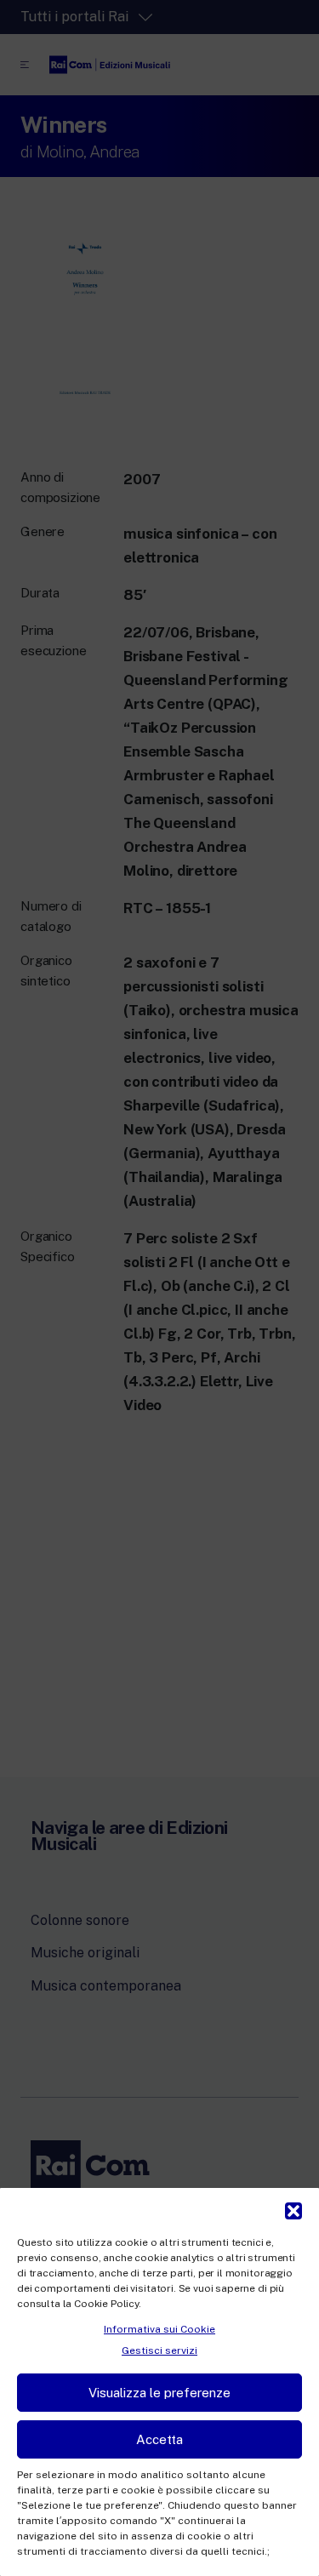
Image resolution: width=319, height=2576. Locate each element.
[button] (293, 2209)
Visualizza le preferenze (159, 2393)
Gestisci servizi (159, 2350)
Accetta (159, 2439)
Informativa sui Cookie (159, 2329)
